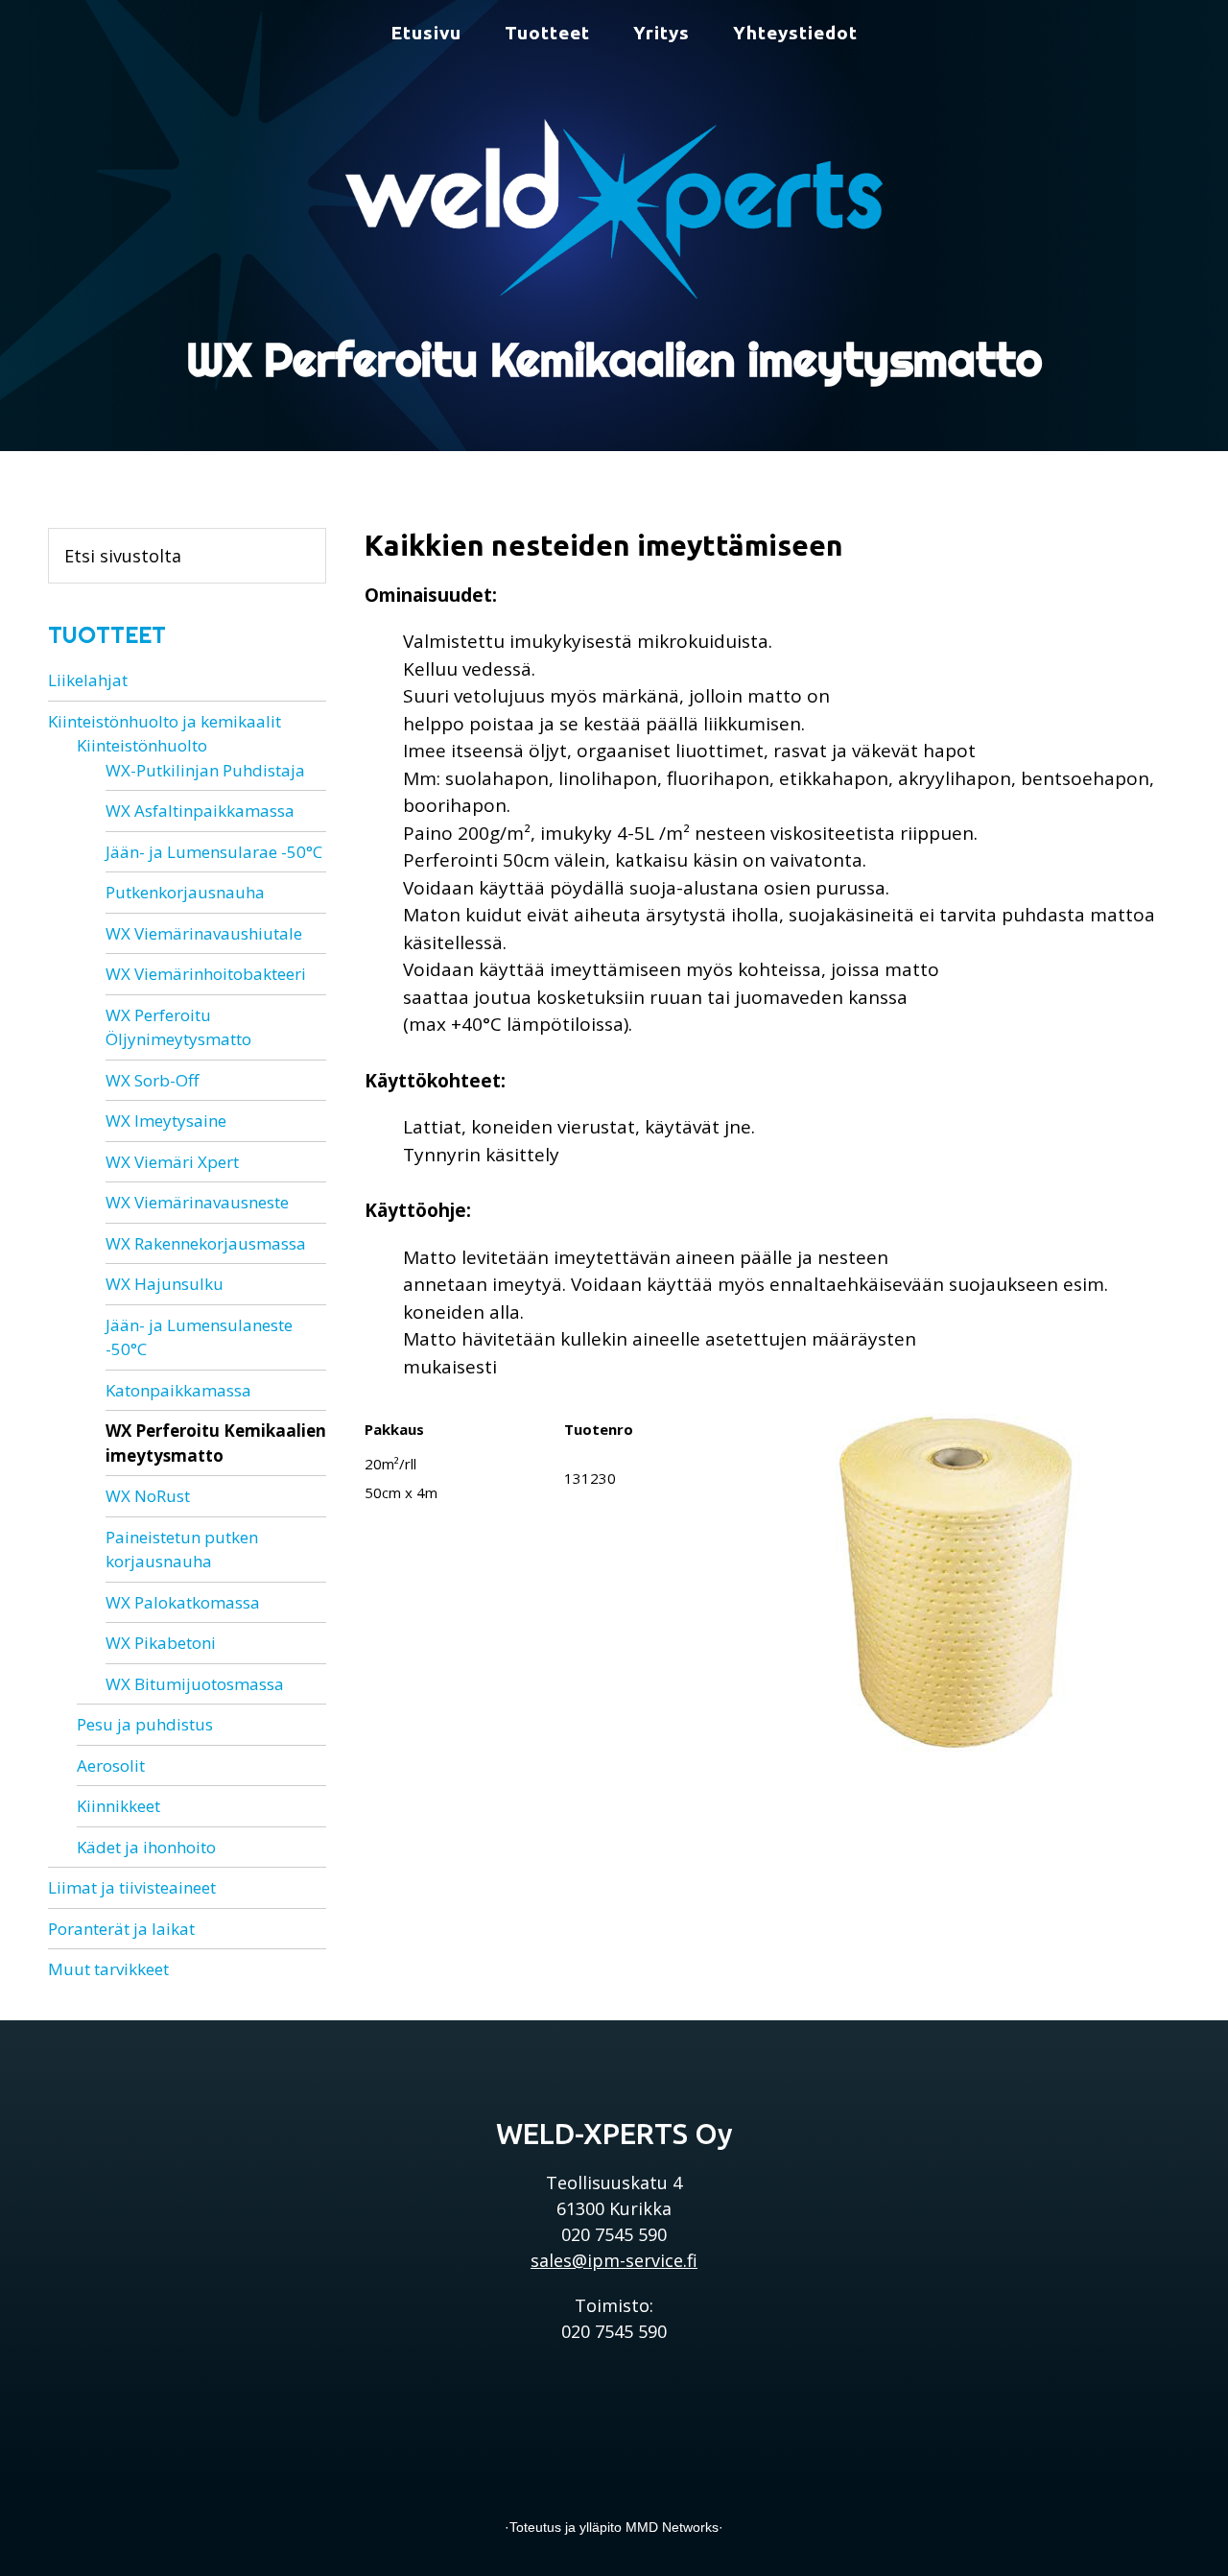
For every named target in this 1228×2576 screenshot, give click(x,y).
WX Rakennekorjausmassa (206, 1243)
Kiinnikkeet (118, 1806)
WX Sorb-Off (152, 1080)
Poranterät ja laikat (121, 1929)
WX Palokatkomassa (183, 1602)
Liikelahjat (88, 680)
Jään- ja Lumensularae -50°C (214, 852)
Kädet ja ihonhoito (146, 1847)
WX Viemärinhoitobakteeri (206, 974)
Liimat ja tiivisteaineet (132, 1887)
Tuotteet (107, 635)
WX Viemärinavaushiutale (204, 933)
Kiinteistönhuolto (142, 745)
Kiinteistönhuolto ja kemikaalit (165, 721)
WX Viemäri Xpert (172, 1162)
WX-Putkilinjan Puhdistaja (205, 770)
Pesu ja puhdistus (145, 1724)
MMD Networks (672, 2527)
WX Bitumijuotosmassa (195, 1684)
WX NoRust (148, 1496)
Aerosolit (111, 1765)
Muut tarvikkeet (108, 1969)
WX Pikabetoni (161, 1643)
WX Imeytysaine (166, 1121)
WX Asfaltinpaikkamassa (200, 811)
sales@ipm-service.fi (614, 2260)
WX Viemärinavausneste (197, 1202)
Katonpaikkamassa (178, 1390)
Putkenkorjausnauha (185, 892)
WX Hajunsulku (165, 1284)
